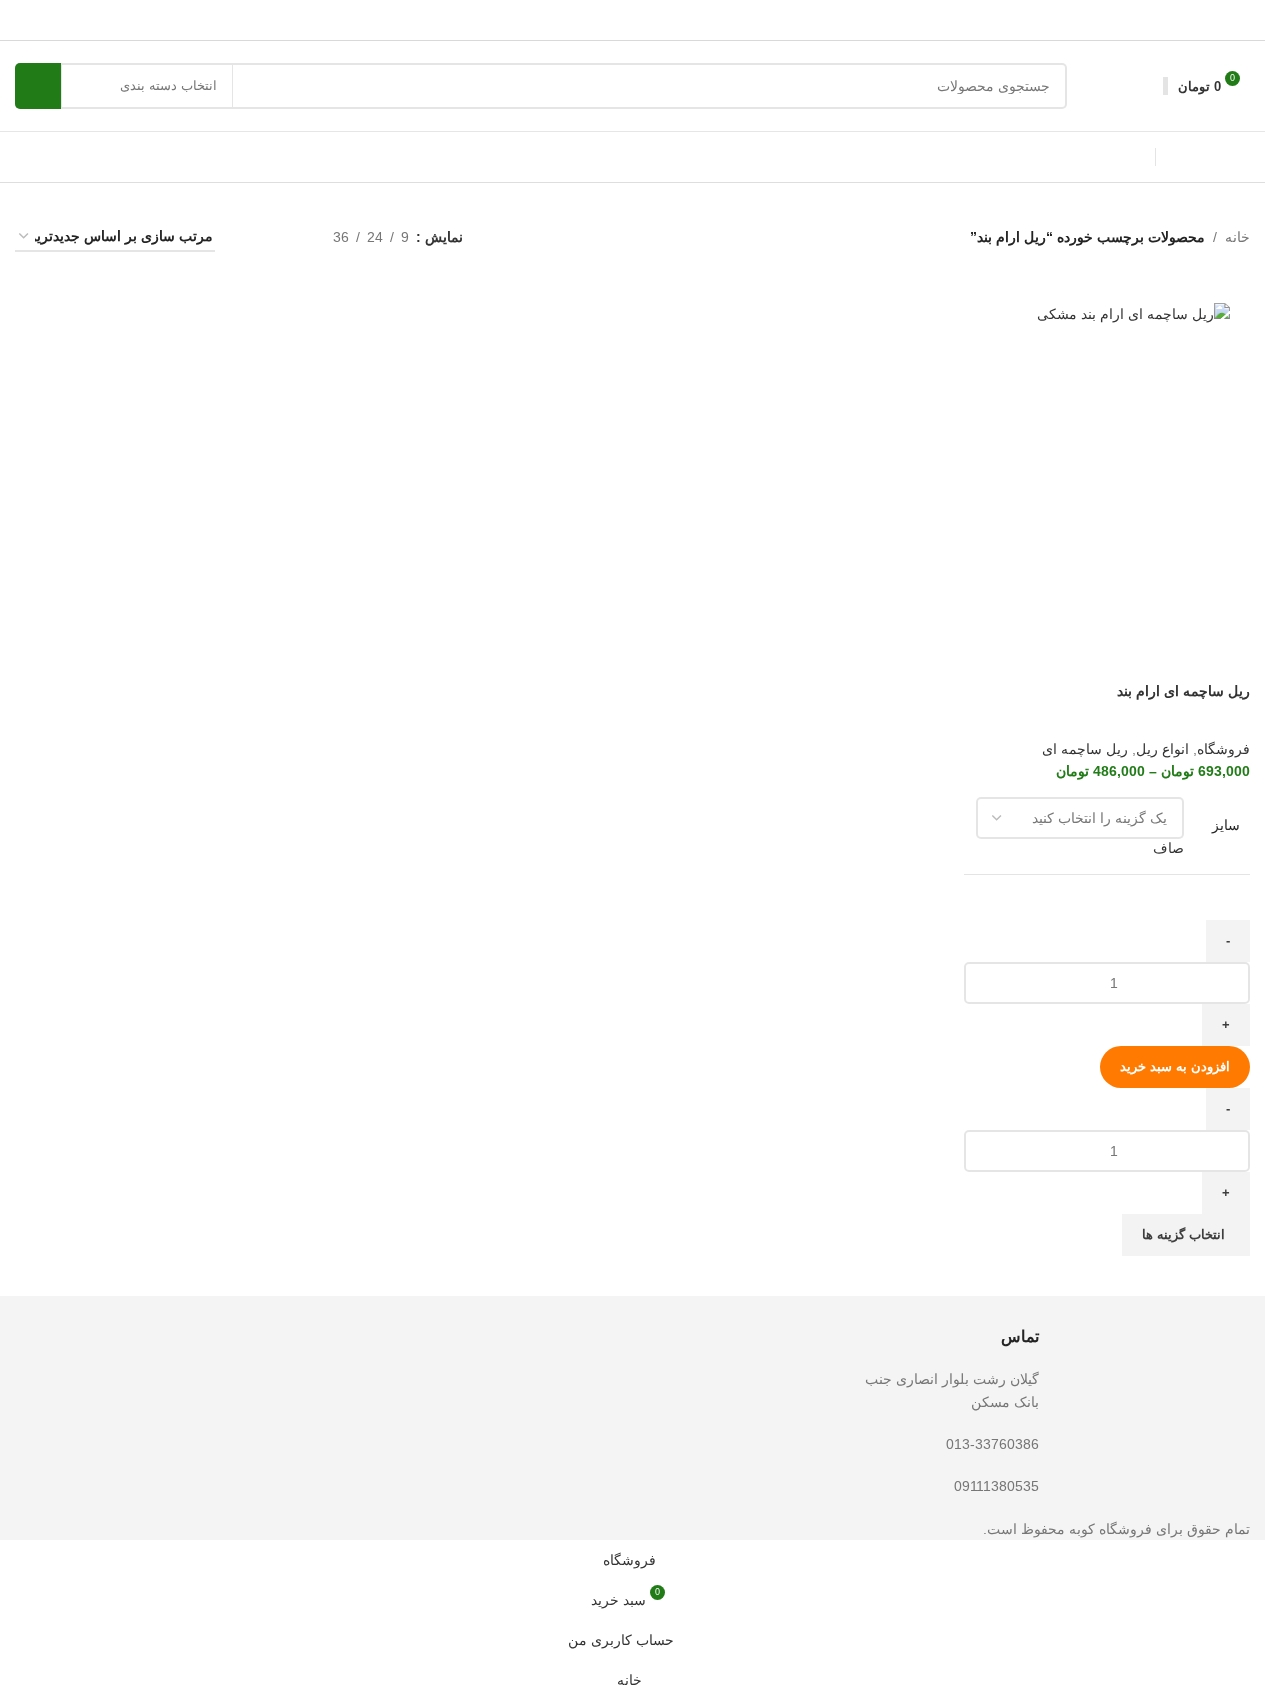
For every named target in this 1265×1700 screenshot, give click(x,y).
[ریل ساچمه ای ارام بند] (1107, 313)
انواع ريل (1162, 749)
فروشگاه (1223, 749)
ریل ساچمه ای (1085, 749)
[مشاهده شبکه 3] (286, 237)
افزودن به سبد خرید (1175, 1066)
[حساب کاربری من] (1145, 86)
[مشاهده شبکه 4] (254, 237)
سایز (1226, 825)
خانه (1237, 237)
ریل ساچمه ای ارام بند (1183, 691)
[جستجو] (38, 86)
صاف (1168, 848)
